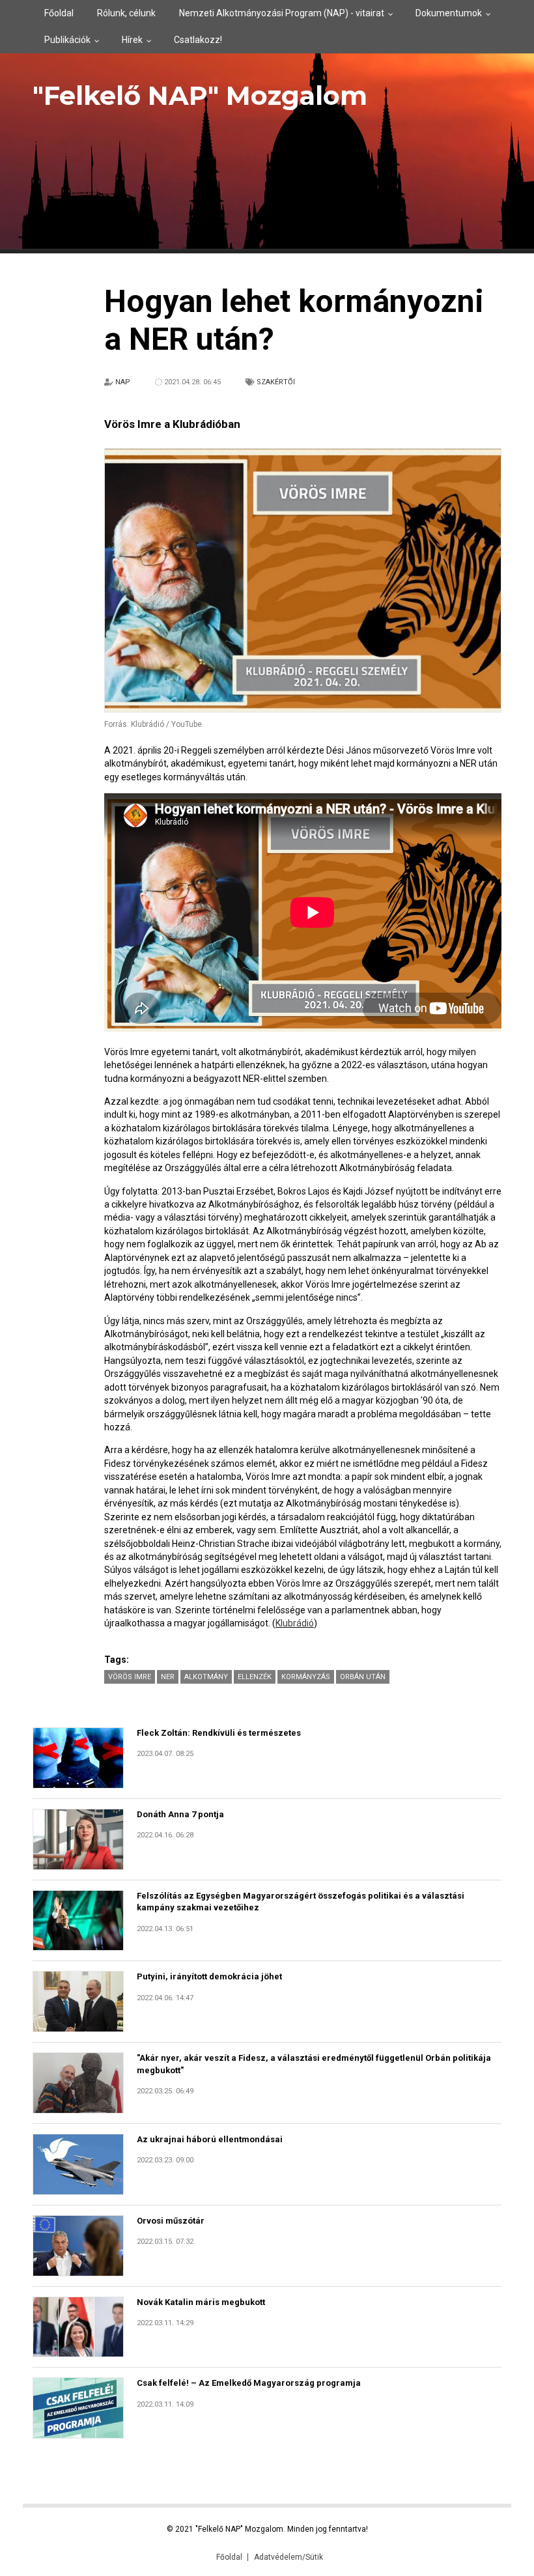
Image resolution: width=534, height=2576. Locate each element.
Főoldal (59, 13)
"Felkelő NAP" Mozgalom (200, 95)
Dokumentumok (449, 13)
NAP (123, 382)
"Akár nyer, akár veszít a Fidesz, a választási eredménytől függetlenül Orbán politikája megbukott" (314, 2064)
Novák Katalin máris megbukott (201, 2302)
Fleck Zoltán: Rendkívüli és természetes (219, 1733)
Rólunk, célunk (126, 13)
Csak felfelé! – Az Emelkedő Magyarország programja (249, 2383)
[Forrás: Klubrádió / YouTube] (303, 581)
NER (168, 1677)
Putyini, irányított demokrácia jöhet (209, 1976)
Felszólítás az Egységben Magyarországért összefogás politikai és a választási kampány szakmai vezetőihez (301, 1902)
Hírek (132, 40)
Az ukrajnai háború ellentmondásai (210, 2139)
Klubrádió (295, 1623)
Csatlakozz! (198, 40)
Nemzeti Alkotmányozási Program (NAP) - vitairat (282, 13)
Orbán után (363, 1677)
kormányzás (306, 1677)
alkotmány (206, 1677)
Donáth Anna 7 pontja (180, 1814)
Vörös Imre (130, 1677)
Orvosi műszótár (171, 2221)
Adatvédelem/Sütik (288, 2557)
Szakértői (276, 382)
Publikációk (67, 40)
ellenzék (255, 1677)
